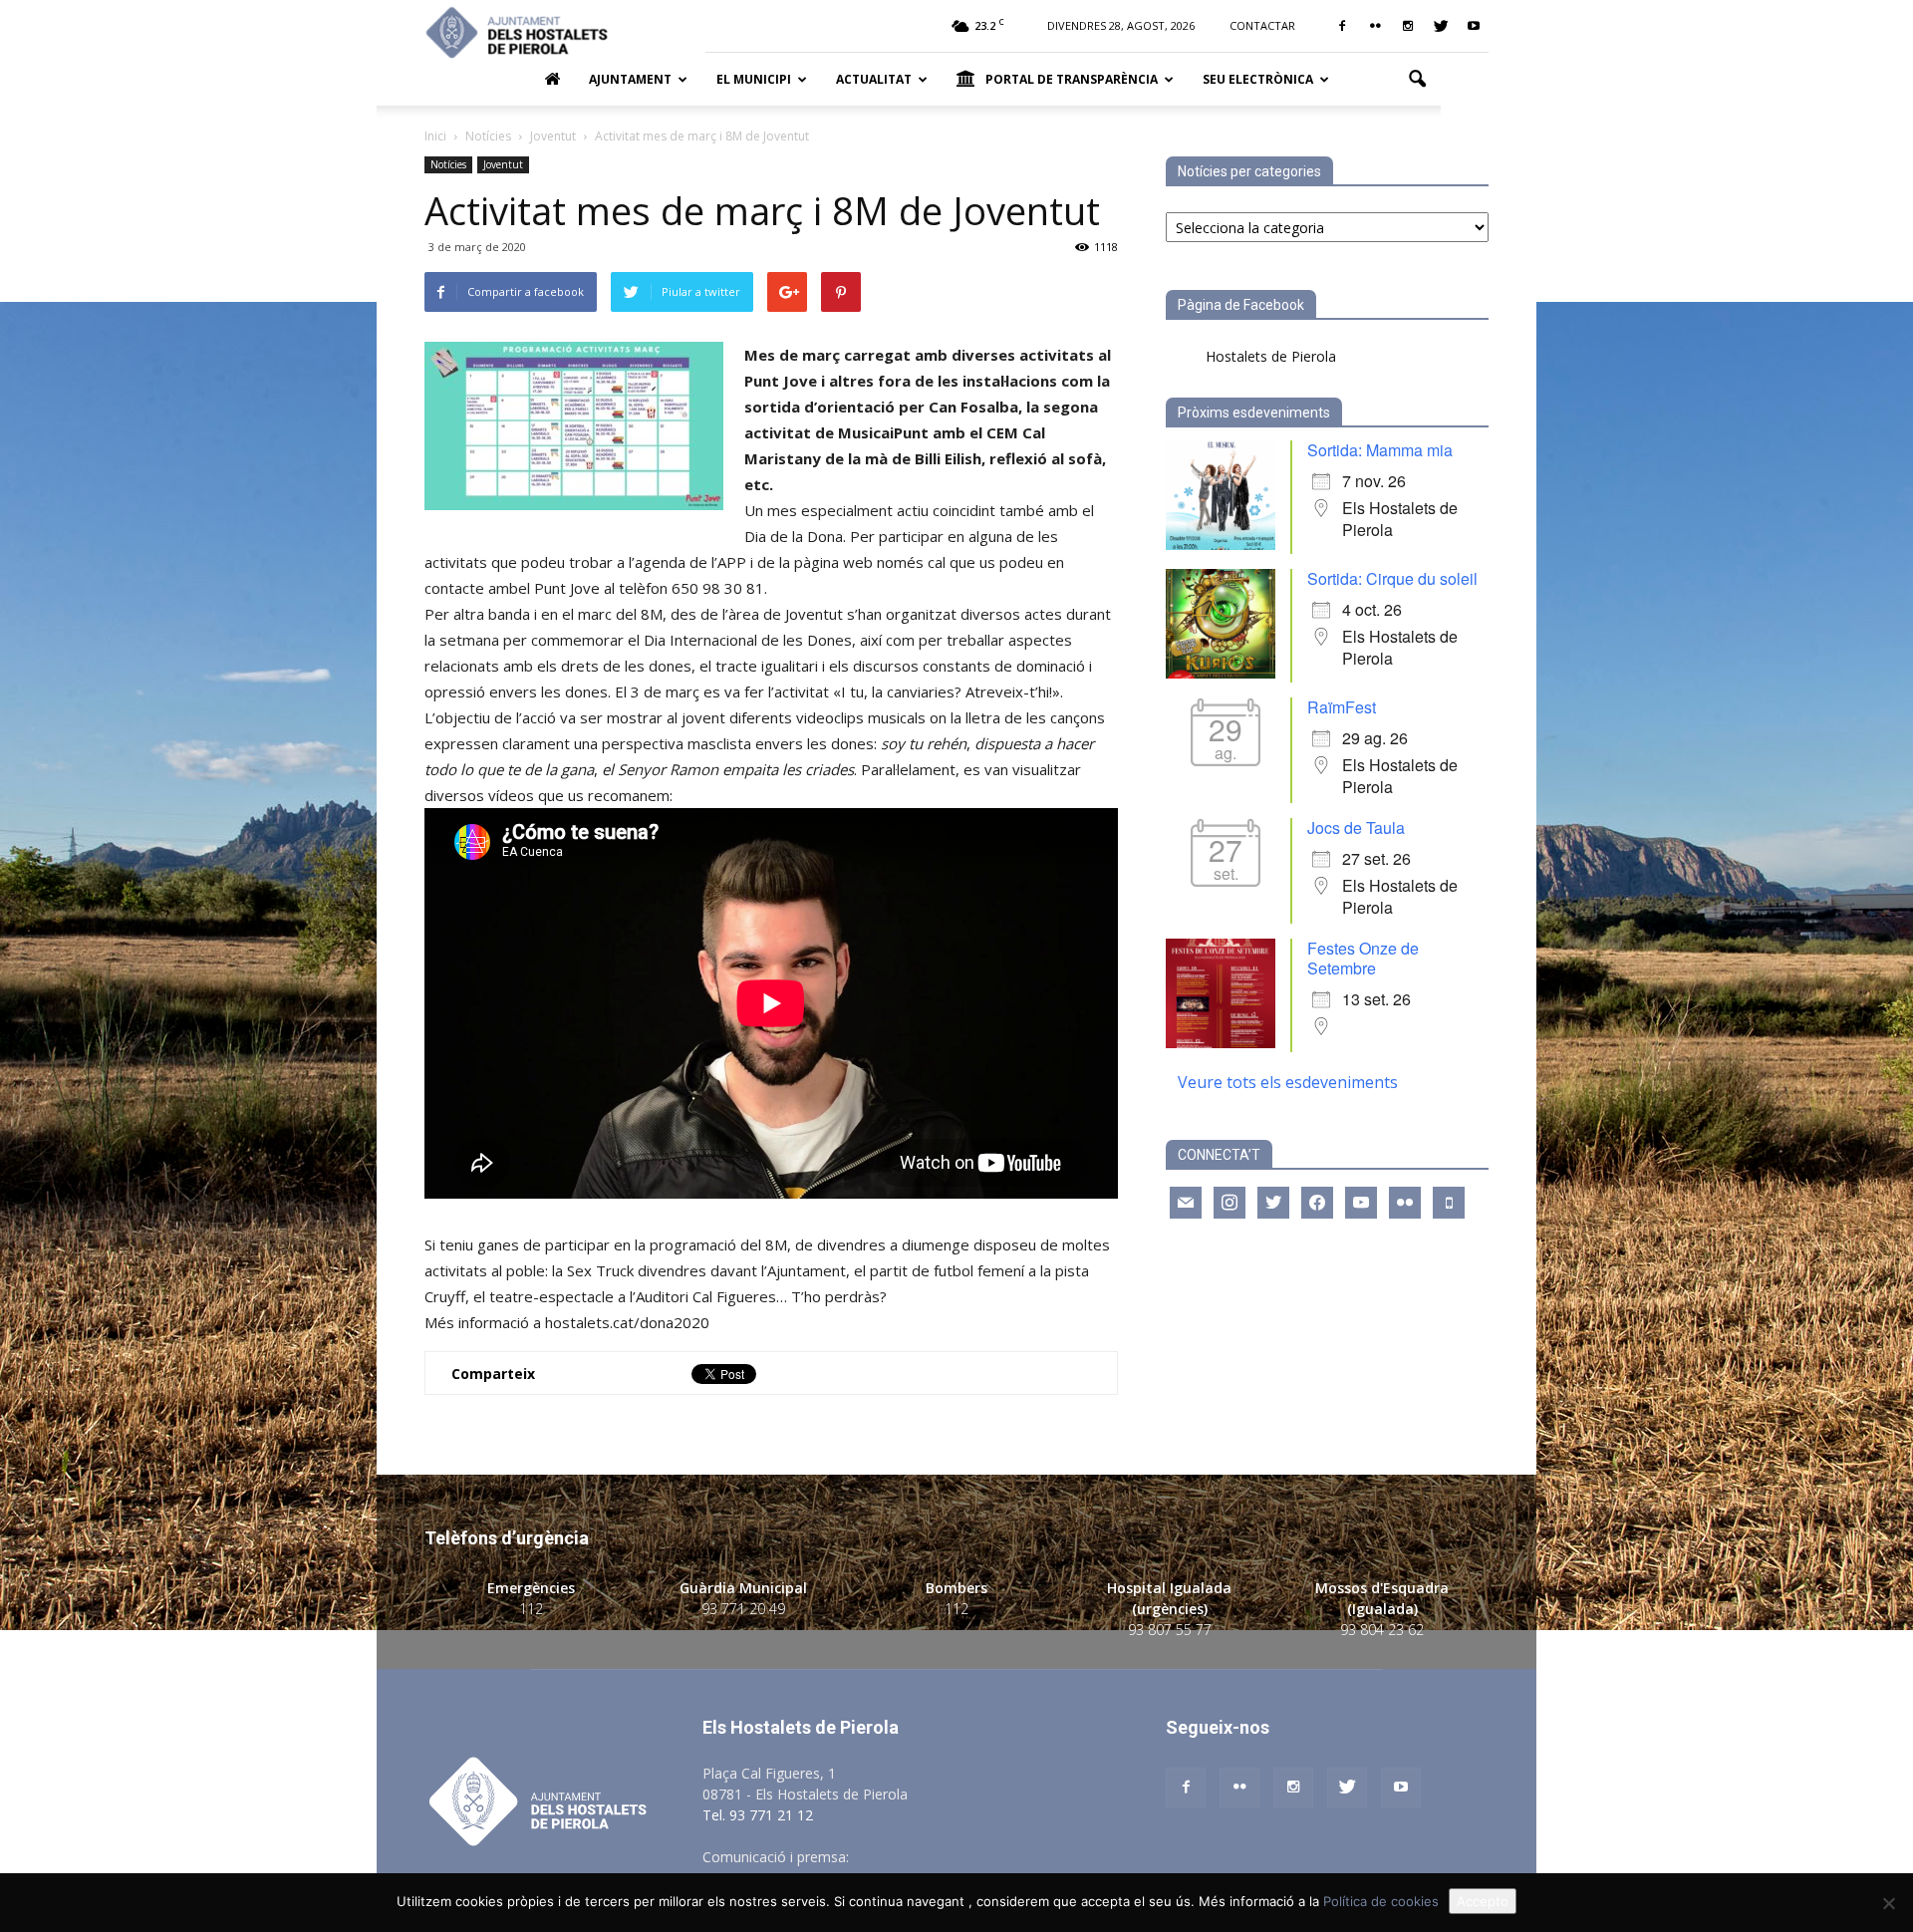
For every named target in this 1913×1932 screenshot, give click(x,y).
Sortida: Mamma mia (1380, 450)
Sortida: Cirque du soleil (1392, 578)
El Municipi (754, 79)
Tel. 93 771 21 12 (758, 1815)
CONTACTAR (1262, 25)
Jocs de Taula (1356, 828)
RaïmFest (1342, 707)
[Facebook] (1342, 26)
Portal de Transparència (1072, 79)
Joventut (503, 164)
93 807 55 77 (1170, 1630)
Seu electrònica (1258, 79)
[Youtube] (1474, 26)
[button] (1417, 80)
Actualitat (874, 79)
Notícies (448, 164)
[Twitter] (1441, 26)
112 (531, 1609)
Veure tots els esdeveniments (1288, 1082)
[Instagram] (1408, 26)
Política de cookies (1381, 1901)
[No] (1888, 1903)
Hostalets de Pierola (1271, 356)
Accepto (1483, 1901)
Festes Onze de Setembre (1363, 958)
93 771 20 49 (743, 1609)
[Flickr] (1375, 26)
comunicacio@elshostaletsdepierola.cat (980, 1857)
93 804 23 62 (1382, 1630)
